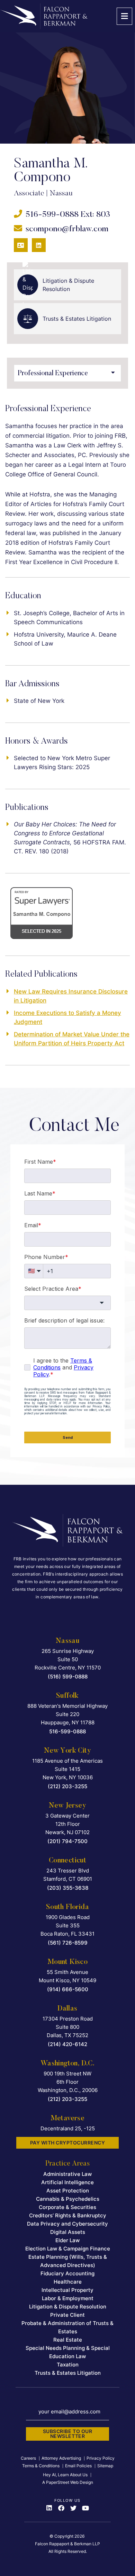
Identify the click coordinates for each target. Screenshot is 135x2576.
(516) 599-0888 (68, 1677)
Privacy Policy (101, 2458)
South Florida (67, 1907)
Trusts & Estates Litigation (68, 2373)
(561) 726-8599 (68, 1943)
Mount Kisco (67, 1962)
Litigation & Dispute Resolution (68, 2307)
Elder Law (67, 2240)
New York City (67, 1751)
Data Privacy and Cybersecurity (67, 2224)
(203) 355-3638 (68, 1888)
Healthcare (68, 2282)
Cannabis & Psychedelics (68, 2199)
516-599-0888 (52, 215)
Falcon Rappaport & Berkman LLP (67, 2544)
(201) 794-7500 (67, 1841)
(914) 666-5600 (68, 1989)
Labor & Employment (68, 2298)
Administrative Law (67, 2174)
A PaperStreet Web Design (68, 2482)
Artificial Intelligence (67, 2182)
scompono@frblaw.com (67, 229)
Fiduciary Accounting (67, 2273)
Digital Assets (68, 2232)
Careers (28, 2458)
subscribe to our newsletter (67, 2434)
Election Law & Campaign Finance (68, 2249)
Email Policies (78, 2466)
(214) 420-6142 (67, 2044)
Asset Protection (68, 2191)
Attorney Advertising (61, 2458)
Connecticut (67, 1861)
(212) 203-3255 (67, 1786)
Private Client (67, 2315)
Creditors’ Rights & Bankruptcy (68, 2215)
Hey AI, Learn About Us (65, 2475)
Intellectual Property (67, 2290)
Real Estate (68, 2340)
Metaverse (68, 2119)
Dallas (67, 2009)
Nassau (67, 1641)
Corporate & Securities (67, 2207)
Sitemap (105, 2466)
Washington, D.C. (67, 2064)
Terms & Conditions (41, 2466)
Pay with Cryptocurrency (68, 2143)
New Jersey (67, 1806)
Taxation (68, 2365)
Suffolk (67, 1696)
